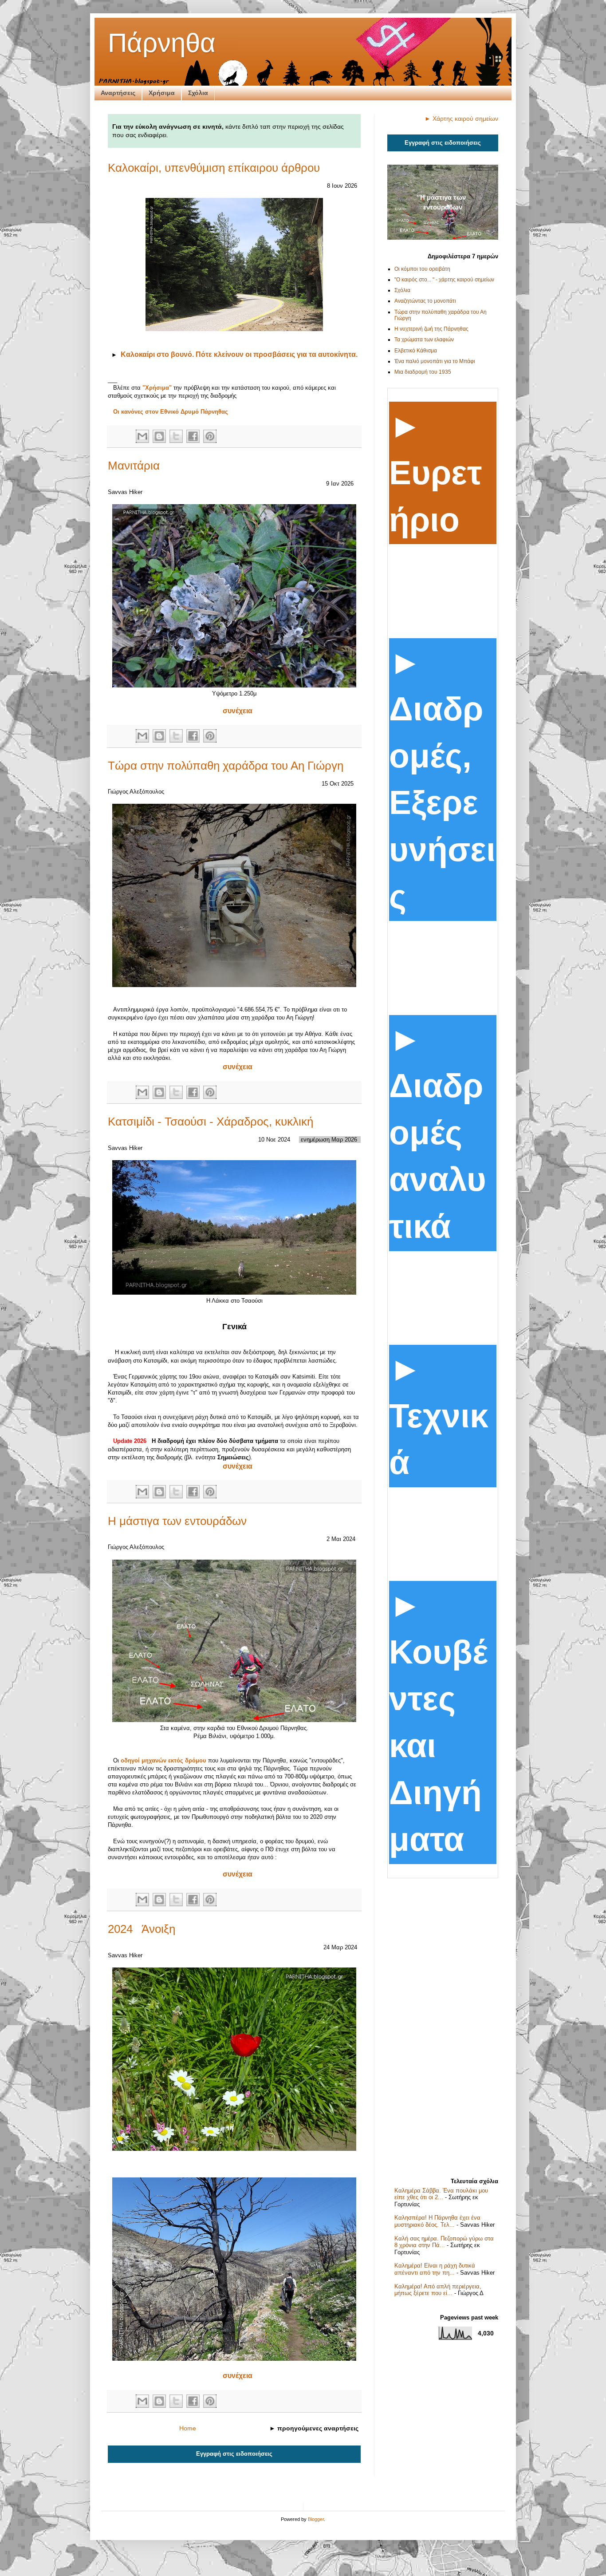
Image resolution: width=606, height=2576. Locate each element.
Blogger (316, 2519)
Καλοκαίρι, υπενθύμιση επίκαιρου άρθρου (214, 168)
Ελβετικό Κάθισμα (416, 351)
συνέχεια (238, 711)
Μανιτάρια (134, 466)
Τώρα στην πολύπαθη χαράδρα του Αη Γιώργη (226, 766)
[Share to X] (176, 436)
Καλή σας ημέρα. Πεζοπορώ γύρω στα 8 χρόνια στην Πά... (444, 2242)
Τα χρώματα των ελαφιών (424, 340)
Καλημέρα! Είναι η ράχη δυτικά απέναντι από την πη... (435, 2269)
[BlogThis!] (159, 436)
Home (188, 2428)
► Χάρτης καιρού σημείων (461, 119)
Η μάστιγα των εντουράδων (177, 1521)
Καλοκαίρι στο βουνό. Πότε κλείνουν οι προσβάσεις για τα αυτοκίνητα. (239, 354)
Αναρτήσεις (118, 93)
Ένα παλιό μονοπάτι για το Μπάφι (435, 361)
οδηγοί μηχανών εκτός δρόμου (163, 1760)
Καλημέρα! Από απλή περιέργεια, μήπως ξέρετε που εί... (438, 2290)
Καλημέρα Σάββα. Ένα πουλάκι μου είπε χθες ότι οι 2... (441, 2194)
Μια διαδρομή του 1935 (423, 372)
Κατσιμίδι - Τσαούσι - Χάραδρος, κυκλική (211, 1122)
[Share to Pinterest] (210, 436)
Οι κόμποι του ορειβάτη (422, 269)
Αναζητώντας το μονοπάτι (425, 301)
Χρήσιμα (162, 93)
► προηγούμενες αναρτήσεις (314, 2428)
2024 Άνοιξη (142, 1929)
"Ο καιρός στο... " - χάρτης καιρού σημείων (444, 280)
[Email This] (142, 436)
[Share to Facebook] (193, 436)
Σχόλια (198, 93)
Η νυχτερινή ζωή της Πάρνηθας (431, 329)
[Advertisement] (443, 2025)
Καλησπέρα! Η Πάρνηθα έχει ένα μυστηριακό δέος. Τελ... (437, 2221)
